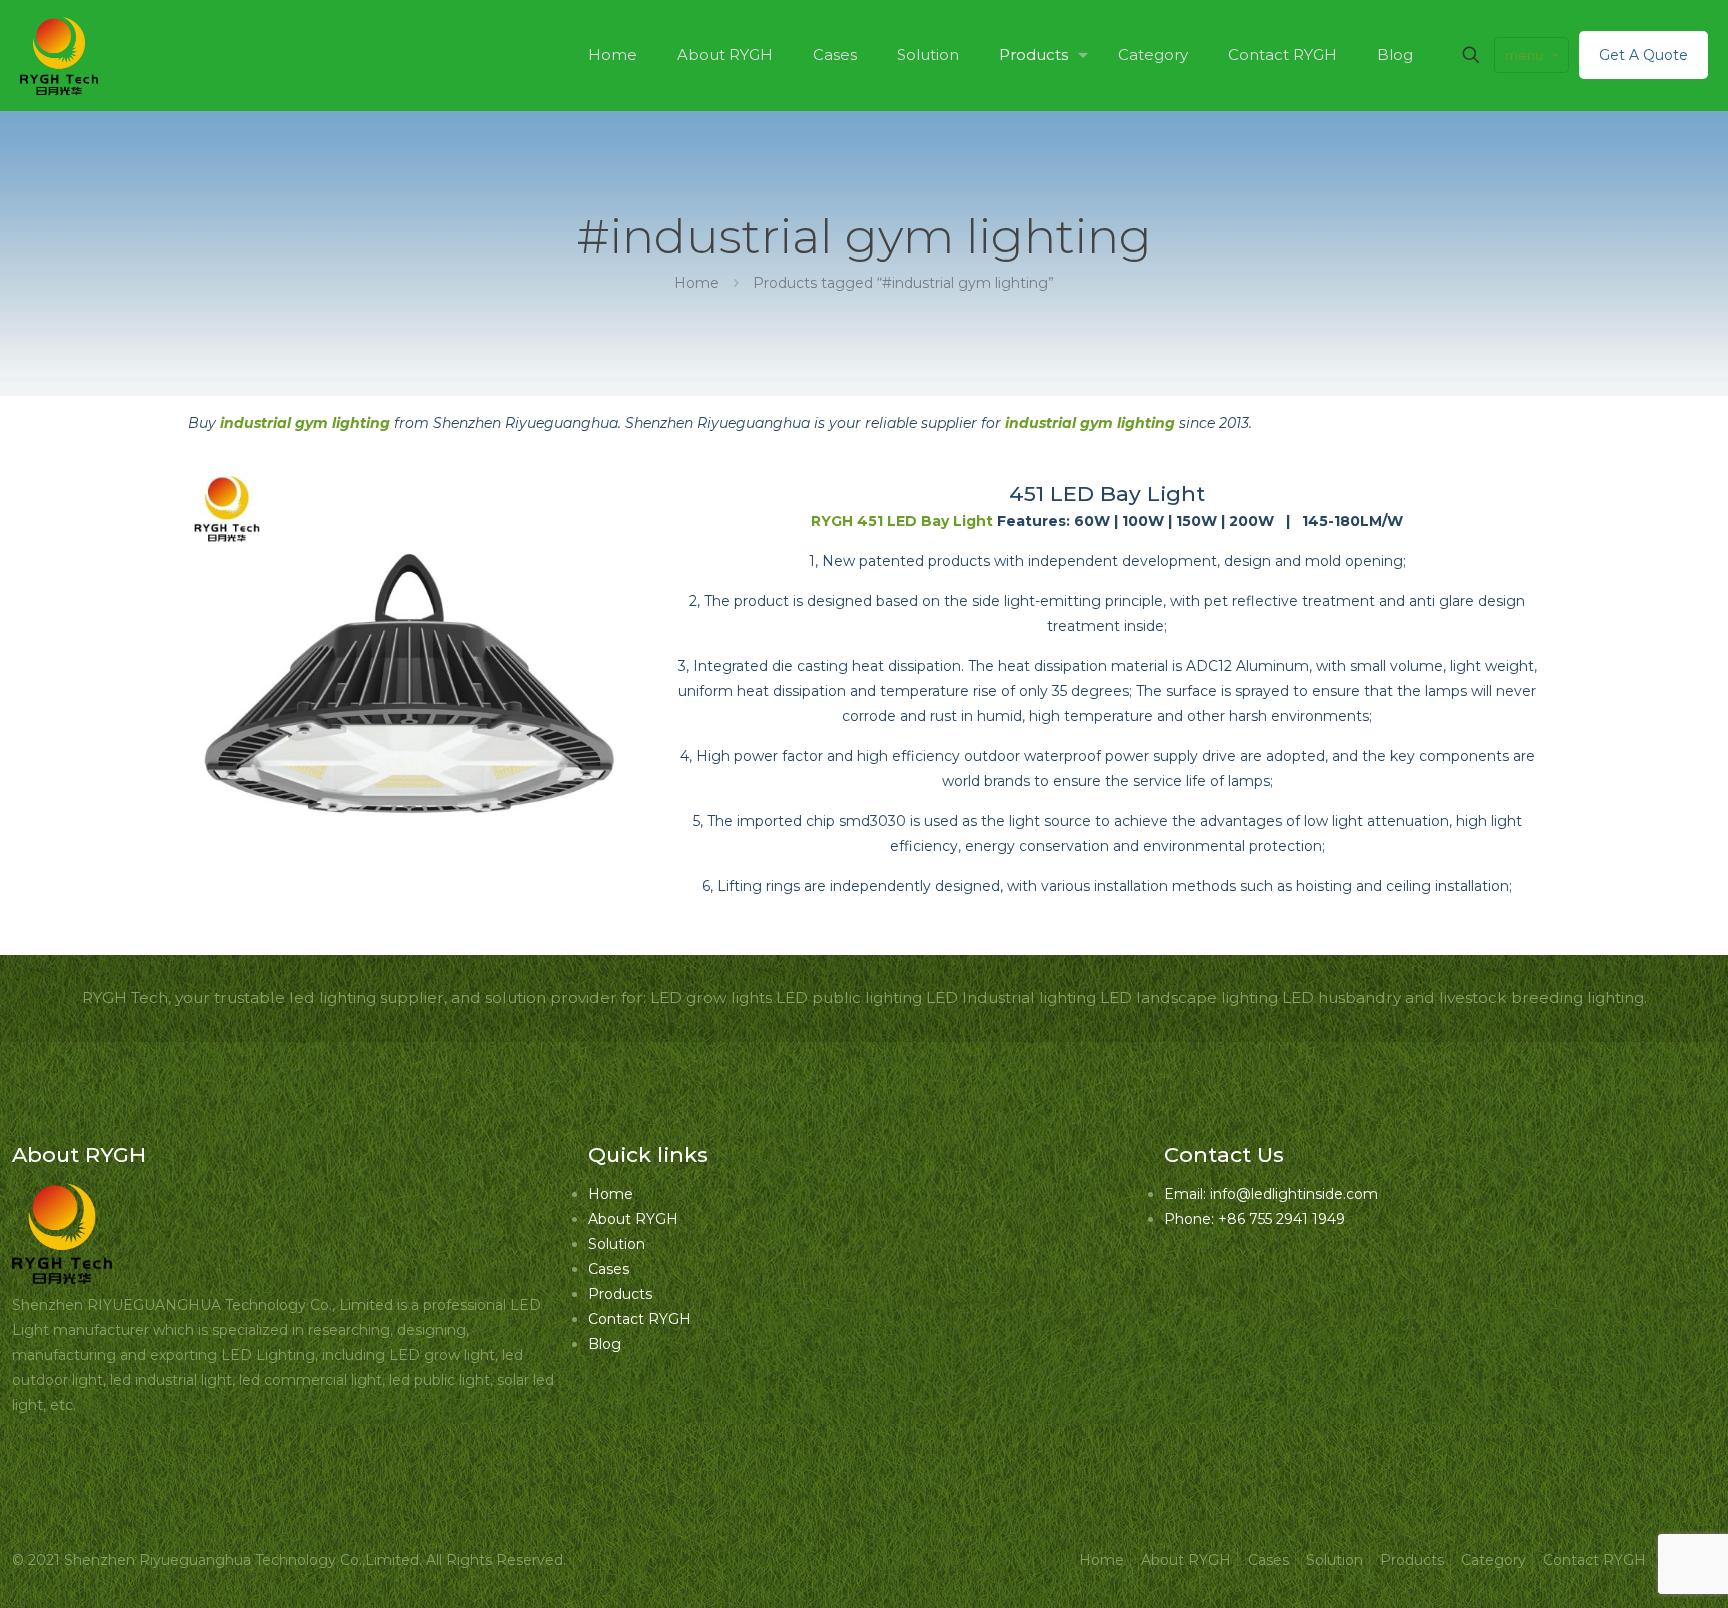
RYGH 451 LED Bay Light (902, 521)
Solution (616, 1244)
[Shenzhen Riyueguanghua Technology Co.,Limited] (59, 55)
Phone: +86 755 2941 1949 (1254, 1219)
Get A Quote (1643, 55)
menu (1524, 55)
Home (696, 283)
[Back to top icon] (1632, 1567)
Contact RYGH (639, 1319)
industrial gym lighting (305, 423)
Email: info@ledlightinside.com (1271, 1194)
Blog (604, 1344)
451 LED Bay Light (1107, 493)
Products (620, 1294)
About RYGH (633, 1219)
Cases (608, 1269)
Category (1493, 1560)
